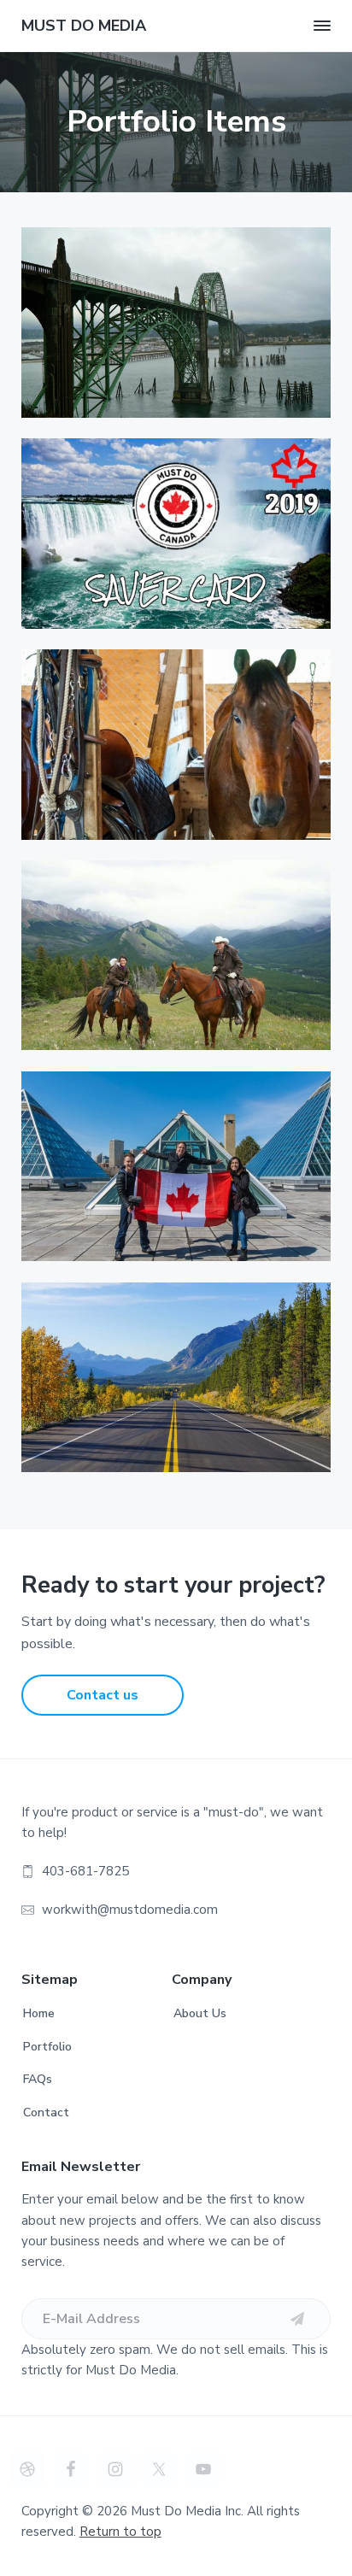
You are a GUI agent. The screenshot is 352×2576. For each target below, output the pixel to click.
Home (39, 2013)
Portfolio (47, 2047)
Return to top (120, 2532)
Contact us (103, 1695)
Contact (46, 2112)
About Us (200, 2013)
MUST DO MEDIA (84, 26)
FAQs (38, 2079)
